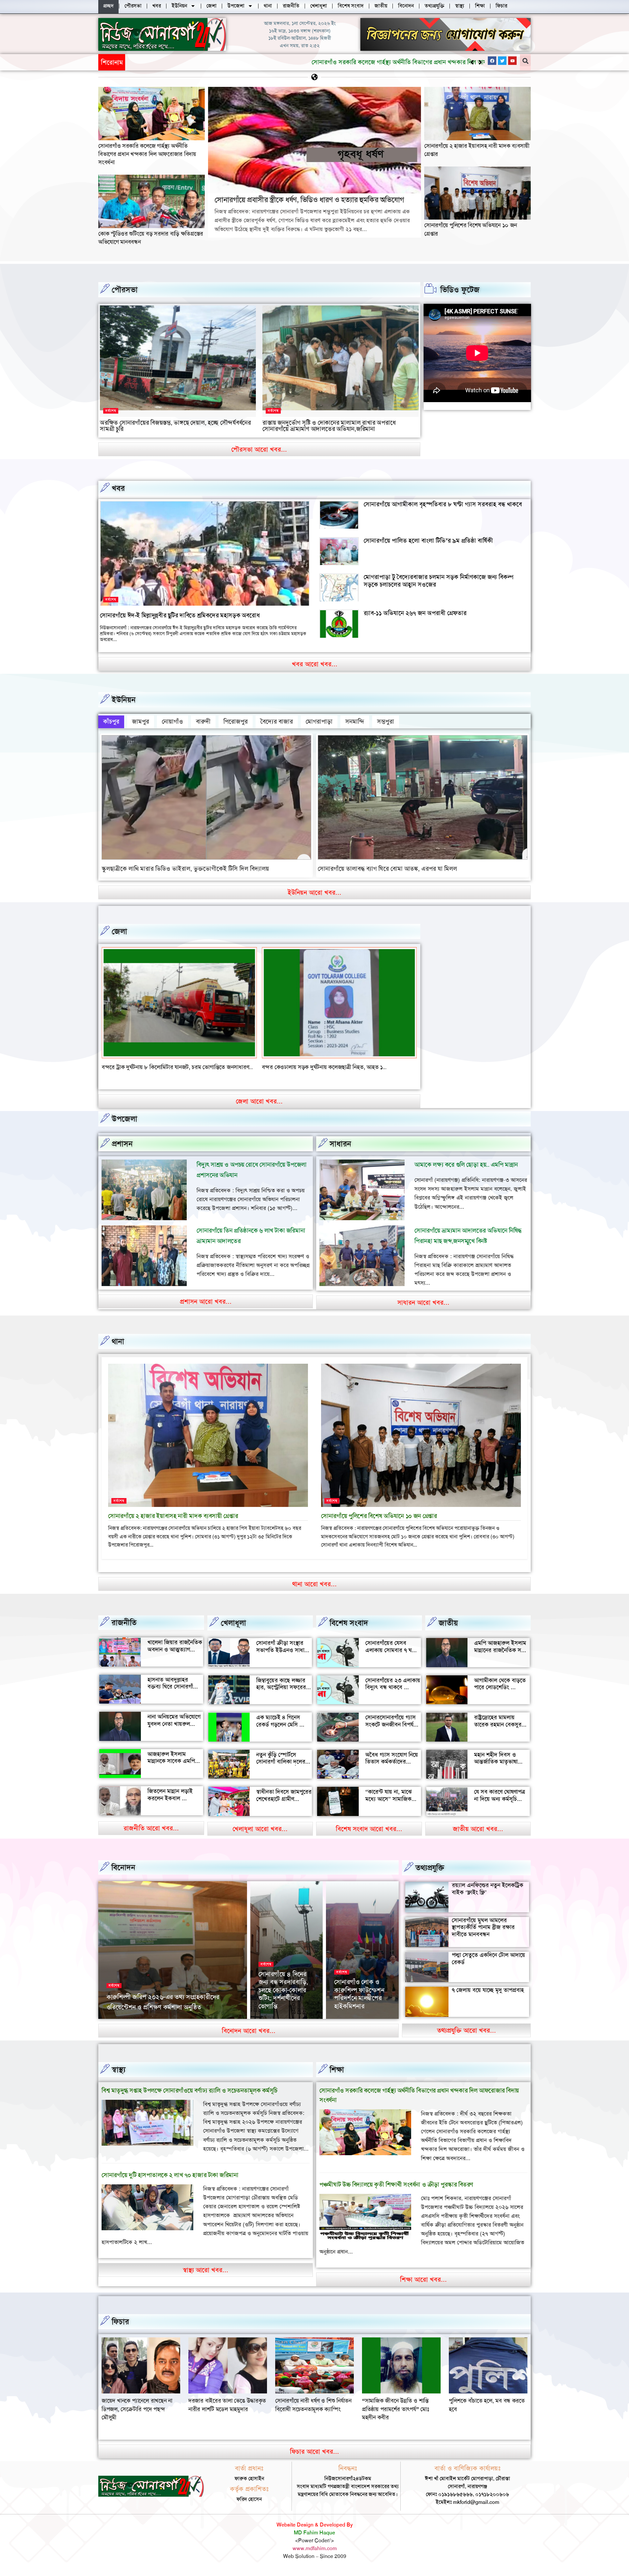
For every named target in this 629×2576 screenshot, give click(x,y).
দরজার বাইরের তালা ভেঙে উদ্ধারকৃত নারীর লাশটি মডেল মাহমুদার (401, 2413)
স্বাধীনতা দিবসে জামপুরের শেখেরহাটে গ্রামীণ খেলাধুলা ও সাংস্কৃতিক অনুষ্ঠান (284, 1811)
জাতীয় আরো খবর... (478, 1837)
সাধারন (340, 1152)
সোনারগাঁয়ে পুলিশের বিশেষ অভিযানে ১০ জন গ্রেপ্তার (379, 1524)
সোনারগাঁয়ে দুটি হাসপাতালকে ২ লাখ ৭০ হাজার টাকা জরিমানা (170, 2183)
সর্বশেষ (111, 411)
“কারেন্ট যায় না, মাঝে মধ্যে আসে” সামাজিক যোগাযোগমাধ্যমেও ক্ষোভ (392, 1807)
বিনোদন (123, 1876)
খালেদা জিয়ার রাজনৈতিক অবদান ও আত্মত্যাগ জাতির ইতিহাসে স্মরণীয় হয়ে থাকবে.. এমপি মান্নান (175, 1661)
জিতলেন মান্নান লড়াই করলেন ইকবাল (170, 1803)
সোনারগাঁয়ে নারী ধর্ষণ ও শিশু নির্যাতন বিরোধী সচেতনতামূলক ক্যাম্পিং (487, 2413)
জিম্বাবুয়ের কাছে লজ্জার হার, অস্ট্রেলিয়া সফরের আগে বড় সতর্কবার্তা (281, 1696)
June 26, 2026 (350, 2026)
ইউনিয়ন (124, 700)
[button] (480, 62)
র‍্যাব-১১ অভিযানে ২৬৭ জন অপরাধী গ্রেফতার (415, 613)
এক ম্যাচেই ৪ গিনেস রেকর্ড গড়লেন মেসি (278, 1729)
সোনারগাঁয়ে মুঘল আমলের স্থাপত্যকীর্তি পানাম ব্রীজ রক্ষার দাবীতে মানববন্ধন (483, 1935)
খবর (118, 488)
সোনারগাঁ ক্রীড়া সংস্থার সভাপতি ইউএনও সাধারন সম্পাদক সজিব (283, 1658)
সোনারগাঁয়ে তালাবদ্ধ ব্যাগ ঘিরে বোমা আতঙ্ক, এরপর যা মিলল (387, 869)
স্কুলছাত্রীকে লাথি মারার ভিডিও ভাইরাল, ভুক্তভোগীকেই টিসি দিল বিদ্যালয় (185, 869)
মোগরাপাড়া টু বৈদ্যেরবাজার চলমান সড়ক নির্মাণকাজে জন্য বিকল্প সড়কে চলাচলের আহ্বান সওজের (438, 581)
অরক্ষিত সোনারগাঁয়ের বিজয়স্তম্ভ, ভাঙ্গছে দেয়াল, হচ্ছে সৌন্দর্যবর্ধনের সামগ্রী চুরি (175, 426)
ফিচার (120, 2330)
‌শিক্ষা (337, 2078)
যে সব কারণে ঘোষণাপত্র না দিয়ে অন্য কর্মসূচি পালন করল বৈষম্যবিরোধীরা (500, 1811)
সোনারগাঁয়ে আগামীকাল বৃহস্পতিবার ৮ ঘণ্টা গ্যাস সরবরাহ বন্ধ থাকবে (443, 504)
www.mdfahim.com (315, 2557)
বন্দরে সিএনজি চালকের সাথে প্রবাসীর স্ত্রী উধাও (151, 1067)
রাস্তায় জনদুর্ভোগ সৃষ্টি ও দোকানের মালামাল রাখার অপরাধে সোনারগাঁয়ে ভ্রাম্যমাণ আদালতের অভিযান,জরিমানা (329, 426)
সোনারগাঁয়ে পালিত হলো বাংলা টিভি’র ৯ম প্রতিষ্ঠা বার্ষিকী (428, 541)
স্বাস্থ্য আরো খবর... (206, 2278)
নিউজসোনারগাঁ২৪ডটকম (128, 2026)
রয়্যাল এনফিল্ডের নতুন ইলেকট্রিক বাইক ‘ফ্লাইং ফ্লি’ (487, 1897)
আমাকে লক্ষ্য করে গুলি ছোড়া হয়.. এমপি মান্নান (466, 1173)
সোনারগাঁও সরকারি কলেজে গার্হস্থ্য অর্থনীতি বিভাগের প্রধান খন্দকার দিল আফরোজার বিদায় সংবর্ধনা (147, 154)
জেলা (119, 931)
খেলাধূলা (233, 1631)
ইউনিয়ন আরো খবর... (314, 892)
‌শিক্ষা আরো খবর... (423, 2288)
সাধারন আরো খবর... (423, 1311)
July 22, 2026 (168, 2026)
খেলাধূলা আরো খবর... (260, 1837)
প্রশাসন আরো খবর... (206, 1310)
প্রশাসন (122, 1152)
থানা (118, 1350)
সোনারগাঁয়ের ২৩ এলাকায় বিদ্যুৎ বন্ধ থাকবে (393, 1692)
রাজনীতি (124, 1631)
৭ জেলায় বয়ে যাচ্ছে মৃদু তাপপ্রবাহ (488, 1998)
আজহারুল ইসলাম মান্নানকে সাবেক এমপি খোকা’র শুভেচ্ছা (171, 1769)
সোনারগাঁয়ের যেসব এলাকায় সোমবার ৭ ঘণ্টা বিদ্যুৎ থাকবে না (391, 1658)
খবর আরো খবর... (315, 664)
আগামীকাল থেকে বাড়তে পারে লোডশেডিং (500, 1692)
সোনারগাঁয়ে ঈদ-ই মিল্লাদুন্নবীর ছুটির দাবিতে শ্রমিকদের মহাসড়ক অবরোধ (180, 615)
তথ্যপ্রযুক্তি (430, 1876)
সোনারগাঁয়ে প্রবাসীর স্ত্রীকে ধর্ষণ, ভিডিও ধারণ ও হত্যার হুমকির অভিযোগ (211, 62)
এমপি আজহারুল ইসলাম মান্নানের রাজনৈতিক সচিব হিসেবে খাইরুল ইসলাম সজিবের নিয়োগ (501, 1662)
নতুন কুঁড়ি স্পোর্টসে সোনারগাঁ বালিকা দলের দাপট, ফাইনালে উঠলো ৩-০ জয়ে (281, 1774)
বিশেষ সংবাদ (349, 1631)
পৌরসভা (125, 290)
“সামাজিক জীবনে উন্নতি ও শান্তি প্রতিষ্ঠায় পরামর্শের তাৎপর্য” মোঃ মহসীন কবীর (135, 2417)
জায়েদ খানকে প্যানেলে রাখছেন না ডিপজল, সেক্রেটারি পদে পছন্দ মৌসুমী (311, 2417)
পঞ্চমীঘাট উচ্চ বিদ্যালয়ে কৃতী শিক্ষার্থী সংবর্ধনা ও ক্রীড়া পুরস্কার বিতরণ (396, 2193)
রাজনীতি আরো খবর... (151, 1836)
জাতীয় (448, 1631)
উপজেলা (124, 1127)
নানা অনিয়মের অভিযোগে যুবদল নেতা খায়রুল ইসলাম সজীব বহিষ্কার (174, 1732)
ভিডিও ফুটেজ (460, 290)
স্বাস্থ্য (119, 2078)
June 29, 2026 (274, 2026)
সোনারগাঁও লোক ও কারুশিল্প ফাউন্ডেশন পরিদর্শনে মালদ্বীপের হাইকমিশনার (359, 2002)
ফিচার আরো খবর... (314, 2460)
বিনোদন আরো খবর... (249, 2039)
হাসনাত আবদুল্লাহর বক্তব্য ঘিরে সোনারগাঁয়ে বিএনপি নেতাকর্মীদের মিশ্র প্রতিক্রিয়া (175, 1698)
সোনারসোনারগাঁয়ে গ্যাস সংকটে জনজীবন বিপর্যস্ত (391, 1729)
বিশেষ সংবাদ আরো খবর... (369, 1837)
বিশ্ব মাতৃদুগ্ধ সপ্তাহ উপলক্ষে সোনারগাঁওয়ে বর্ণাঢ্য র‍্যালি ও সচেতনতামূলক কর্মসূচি (190, 2099)
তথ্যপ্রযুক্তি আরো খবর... (467, 2039)
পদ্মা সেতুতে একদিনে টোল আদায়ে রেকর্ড (488, 1967)
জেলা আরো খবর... (259, 1109)
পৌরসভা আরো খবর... (259, 449)
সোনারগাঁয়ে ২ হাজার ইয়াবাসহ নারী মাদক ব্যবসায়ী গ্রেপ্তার (173, 1524)
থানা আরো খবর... (314, 1592)
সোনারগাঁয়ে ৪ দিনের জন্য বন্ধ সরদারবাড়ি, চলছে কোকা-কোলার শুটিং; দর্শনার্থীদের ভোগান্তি (283, 1998)
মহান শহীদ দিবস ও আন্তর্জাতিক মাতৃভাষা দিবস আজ (496, 1770)
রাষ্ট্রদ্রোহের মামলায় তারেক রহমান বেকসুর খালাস (498, 1733)
